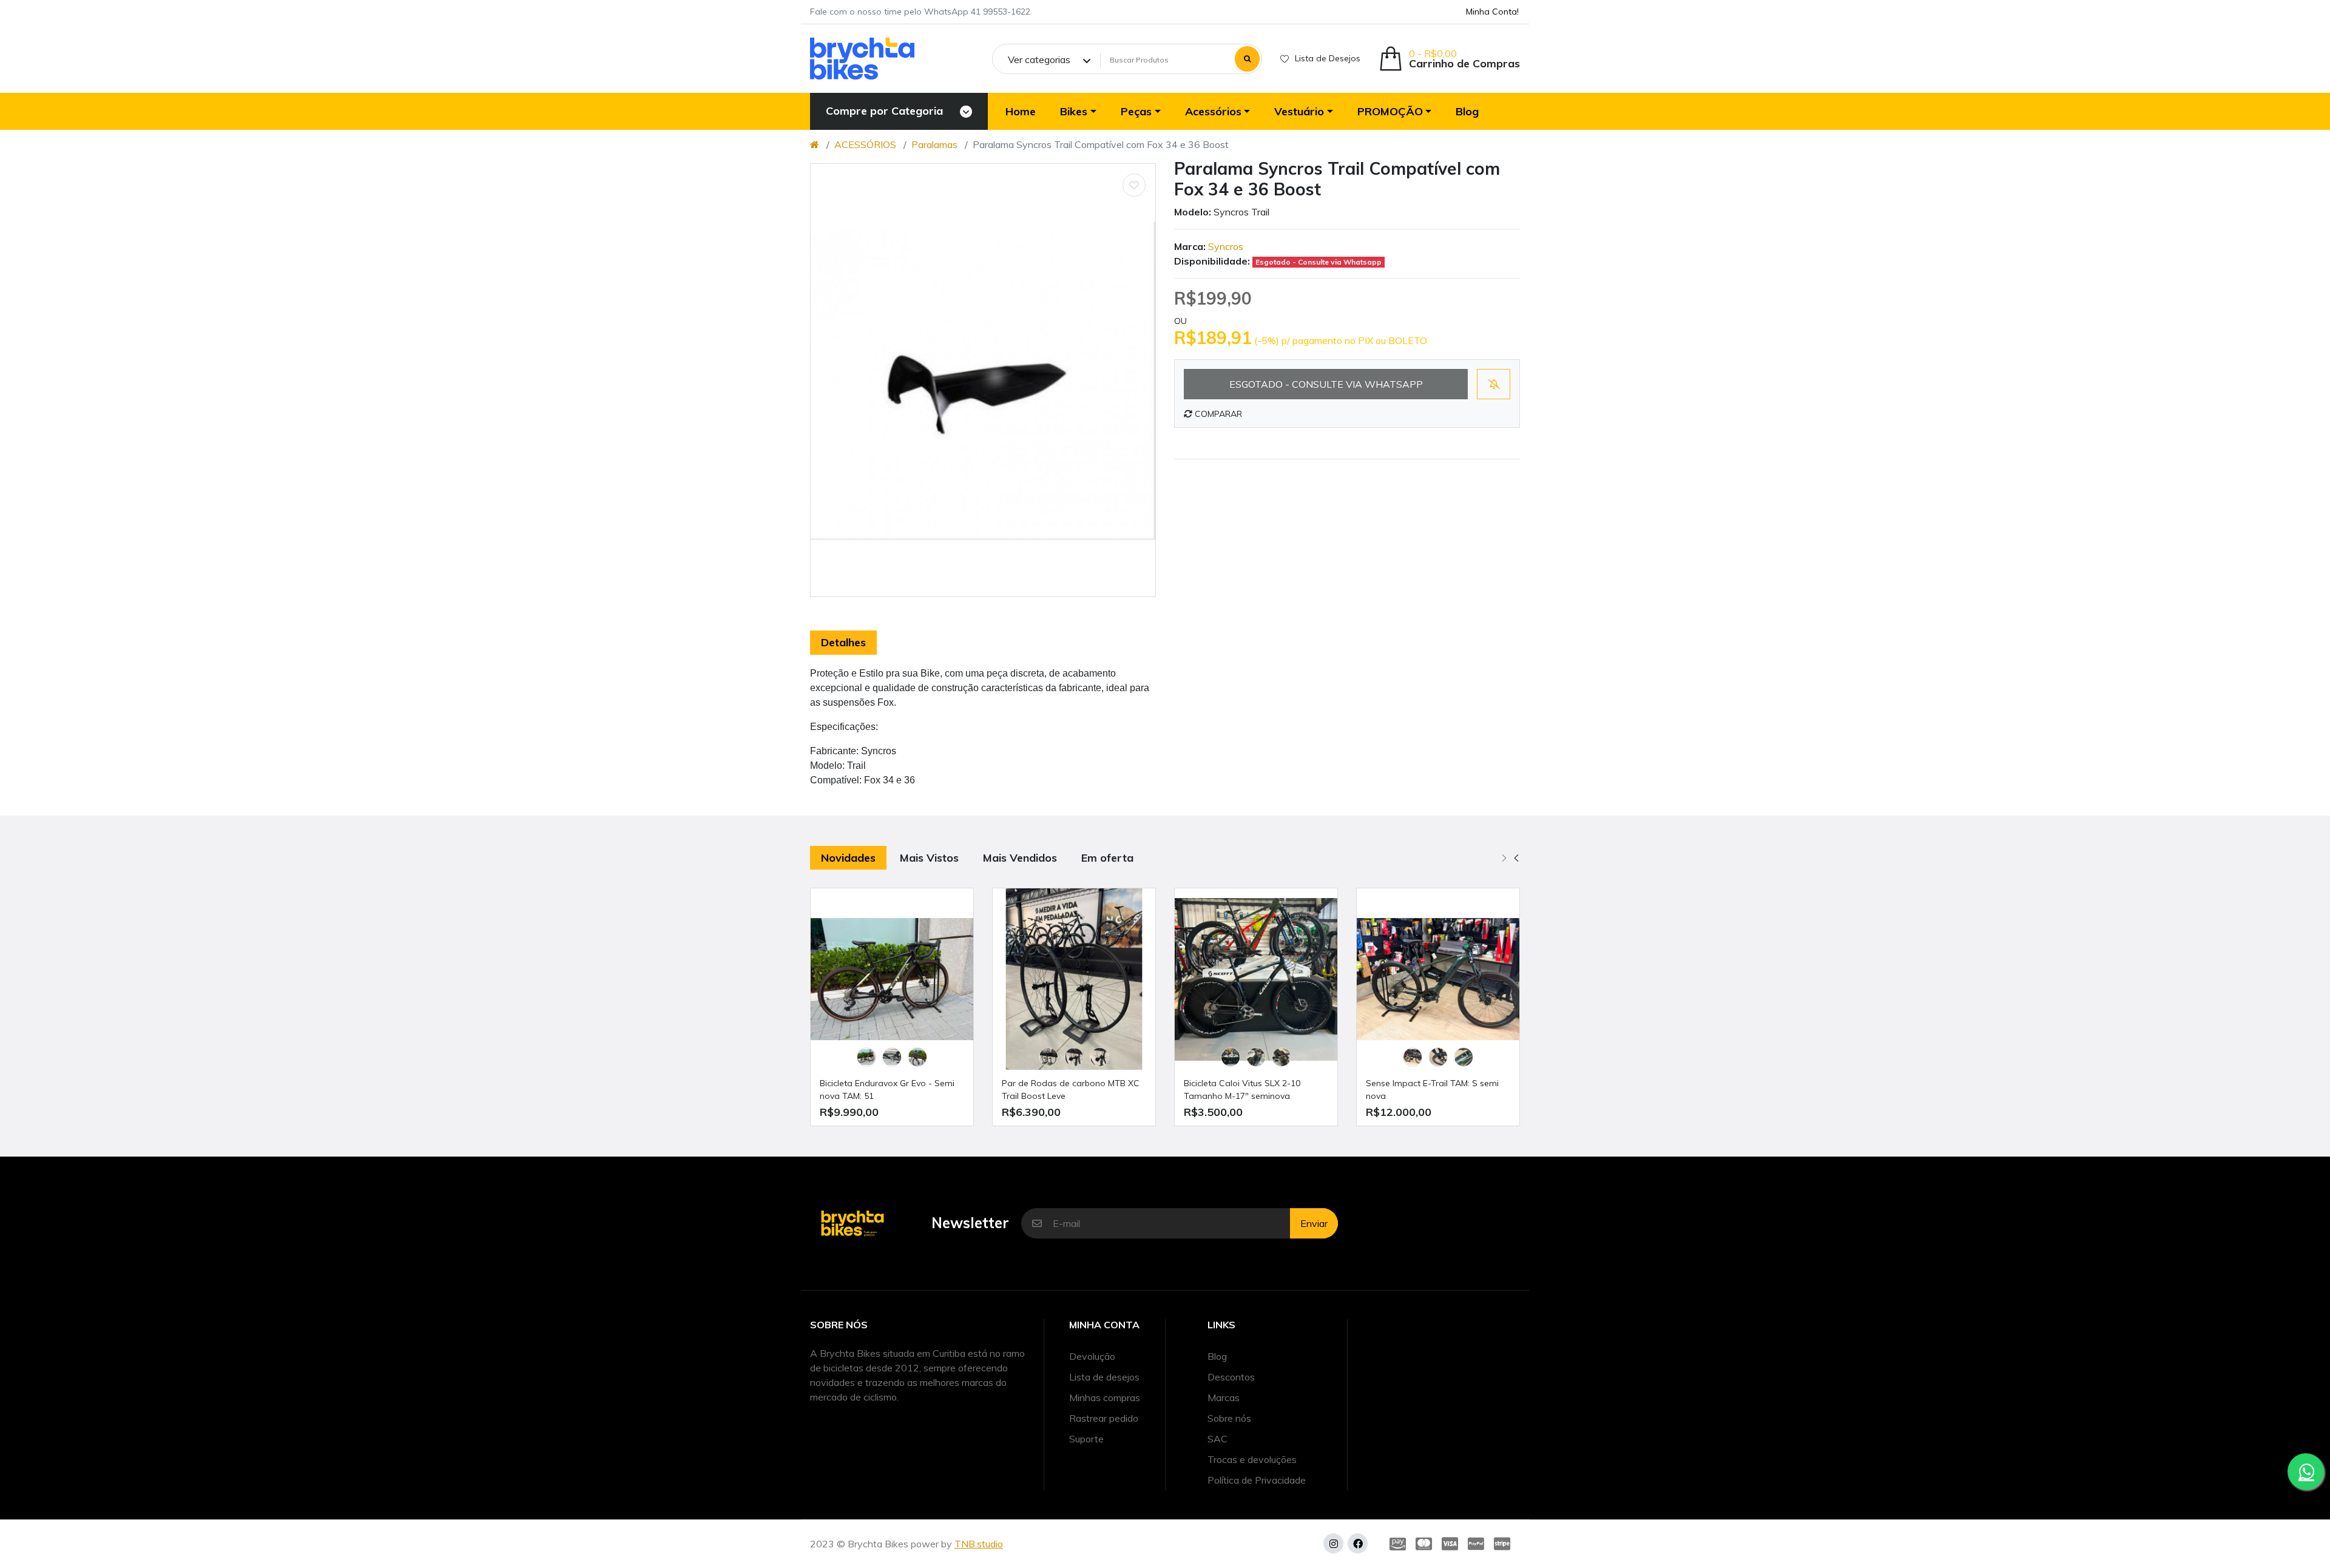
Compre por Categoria (884, 111)
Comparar (1217, 414)
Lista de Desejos (1328, 58)
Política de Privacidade (1257, 1480)
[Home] (815, 144)
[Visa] (1450, 1544)
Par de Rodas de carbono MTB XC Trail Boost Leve (1071, 1090)
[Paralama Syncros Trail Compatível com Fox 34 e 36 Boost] (983, 380)
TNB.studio (979, 1544)
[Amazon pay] (1395, 1544)
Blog (1217, 1356)
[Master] (1424, 1544)
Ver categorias (1039, 59)
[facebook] (1358, 1543)
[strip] (1504, 1544)
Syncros (1226, 246)
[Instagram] (1333, 1543)
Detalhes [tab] (843, 642)
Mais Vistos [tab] (929, 858)
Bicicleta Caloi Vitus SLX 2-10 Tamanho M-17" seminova (1242, 1090)
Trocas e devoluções (1252, 1459)
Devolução (1092, 1356)
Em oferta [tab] (1107, 858)
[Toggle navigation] (966, 112)
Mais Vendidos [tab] (1020, 858)
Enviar (1314, 1223)
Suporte (1086, 1439)
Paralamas (934, 144)
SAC (1217, 1439)
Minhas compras (1105, 1397)
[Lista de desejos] (1134, 185)
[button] (1449, 59)
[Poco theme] (862, 59)
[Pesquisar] (1247, 59)
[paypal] (1476, 1544)
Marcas (1224, 1397)
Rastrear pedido (1104, 1418)
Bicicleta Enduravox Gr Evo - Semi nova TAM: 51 (887, 1090)
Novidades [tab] (848, 858)
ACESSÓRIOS (865, 144)
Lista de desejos (1104, 1377)
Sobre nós (1229, 1418)
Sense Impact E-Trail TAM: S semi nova (1432, 1090)
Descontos (1231, 1377)
